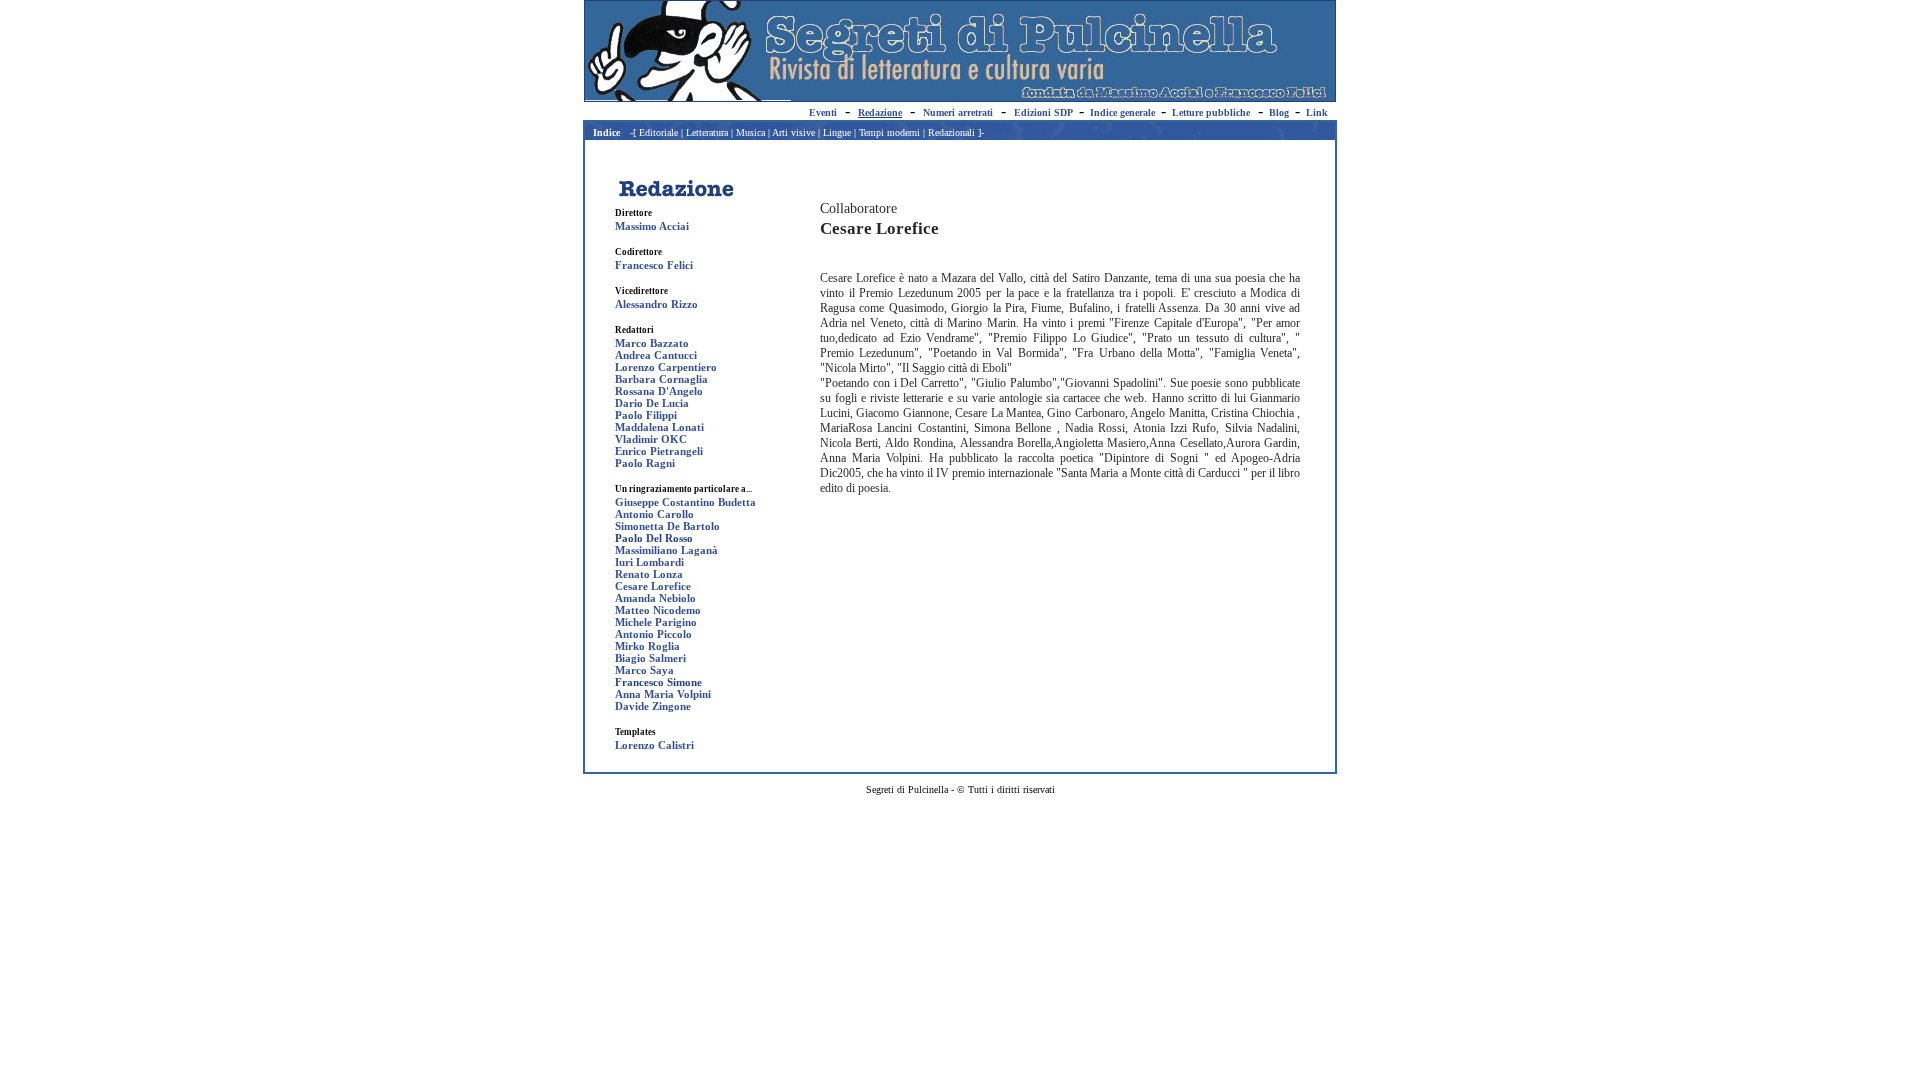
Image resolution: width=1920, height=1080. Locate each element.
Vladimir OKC (651, 439)
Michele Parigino (656, 622)
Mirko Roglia (647, 646)
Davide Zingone (653, 706)
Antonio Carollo (654, 514)
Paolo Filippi (646, 415)
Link (1317, 112)
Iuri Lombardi (649, 562)
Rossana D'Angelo (659, 391)
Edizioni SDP (1043, 112)
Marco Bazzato (652, 343)
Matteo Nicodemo (658, 610)
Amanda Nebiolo (655, 598)
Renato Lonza (649, 574)
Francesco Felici (654, 265)
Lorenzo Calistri (654, 745)
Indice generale (1122, 112)
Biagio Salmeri (650, 658)
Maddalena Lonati (659, 427)
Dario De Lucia (652, 403)
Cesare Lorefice (653, 586)
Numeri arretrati (958, 112)
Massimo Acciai (652, 226)
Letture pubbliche (1211, 112)
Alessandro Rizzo (656, 304)
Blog (1279, 112)
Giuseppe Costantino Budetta (685, 502)
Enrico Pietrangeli (659, 451)
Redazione (880, 112)
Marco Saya (644, 670)
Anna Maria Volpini (663, 694)
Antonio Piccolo (653, 634)
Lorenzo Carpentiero (666, 367)
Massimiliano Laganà (666, 550)
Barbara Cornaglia (661, 379)
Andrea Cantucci (656, 355)
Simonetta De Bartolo (667, 526)
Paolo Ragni (645, 463)
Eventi (823, 112)
